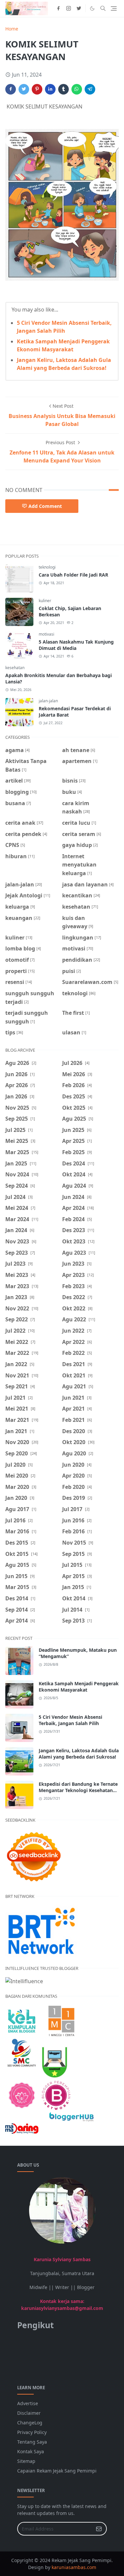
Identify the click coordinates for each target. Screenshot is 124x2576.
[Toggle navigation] (114, 8)
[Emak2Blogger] (22, 2020)
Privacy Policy (32, 2432)
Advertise (28, 2403)
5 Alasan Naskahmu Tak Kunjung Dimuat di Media (76, 645)
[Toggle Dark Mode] (92, 8)
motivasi (46, 634)
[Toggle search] (103, 8)
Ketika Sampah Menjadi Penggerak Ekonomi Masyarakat (79, 1687)
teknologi (47, 567)
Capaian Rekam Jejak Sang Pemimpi (57, 2471)
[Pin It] (37, 89)
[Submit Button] (99, 2529)
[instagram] (69, 8)
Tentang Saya (32, 2442)
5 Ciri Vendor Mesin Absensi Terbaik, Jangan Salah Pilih (70, 1720)
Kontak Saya (31, 2451)
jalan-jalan (48, 701)
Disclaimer (29, 2413)
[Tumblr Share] (63, 89)
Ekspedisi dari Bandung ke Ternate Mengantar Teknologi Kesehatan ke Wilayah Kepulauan (78, 1790)
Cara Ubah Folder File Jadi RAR (73, 575)
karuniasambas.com (74, 2567)
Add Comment (45, 506)
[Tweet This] (24, 89)
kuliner (45, 601)
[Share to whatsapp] (77, 89)
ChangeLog (30, 2423)
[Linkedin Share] (50, 89)
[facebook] (58, 8)
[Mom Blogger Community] (22, 2095)
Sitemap (26, 2461)
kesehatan (15, 668)
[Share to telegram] (90, 89)
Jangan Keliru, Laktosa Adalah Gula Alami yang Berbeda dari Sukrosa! (79, 1754)
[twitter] (79, 8)
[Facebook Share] (11, 89)
